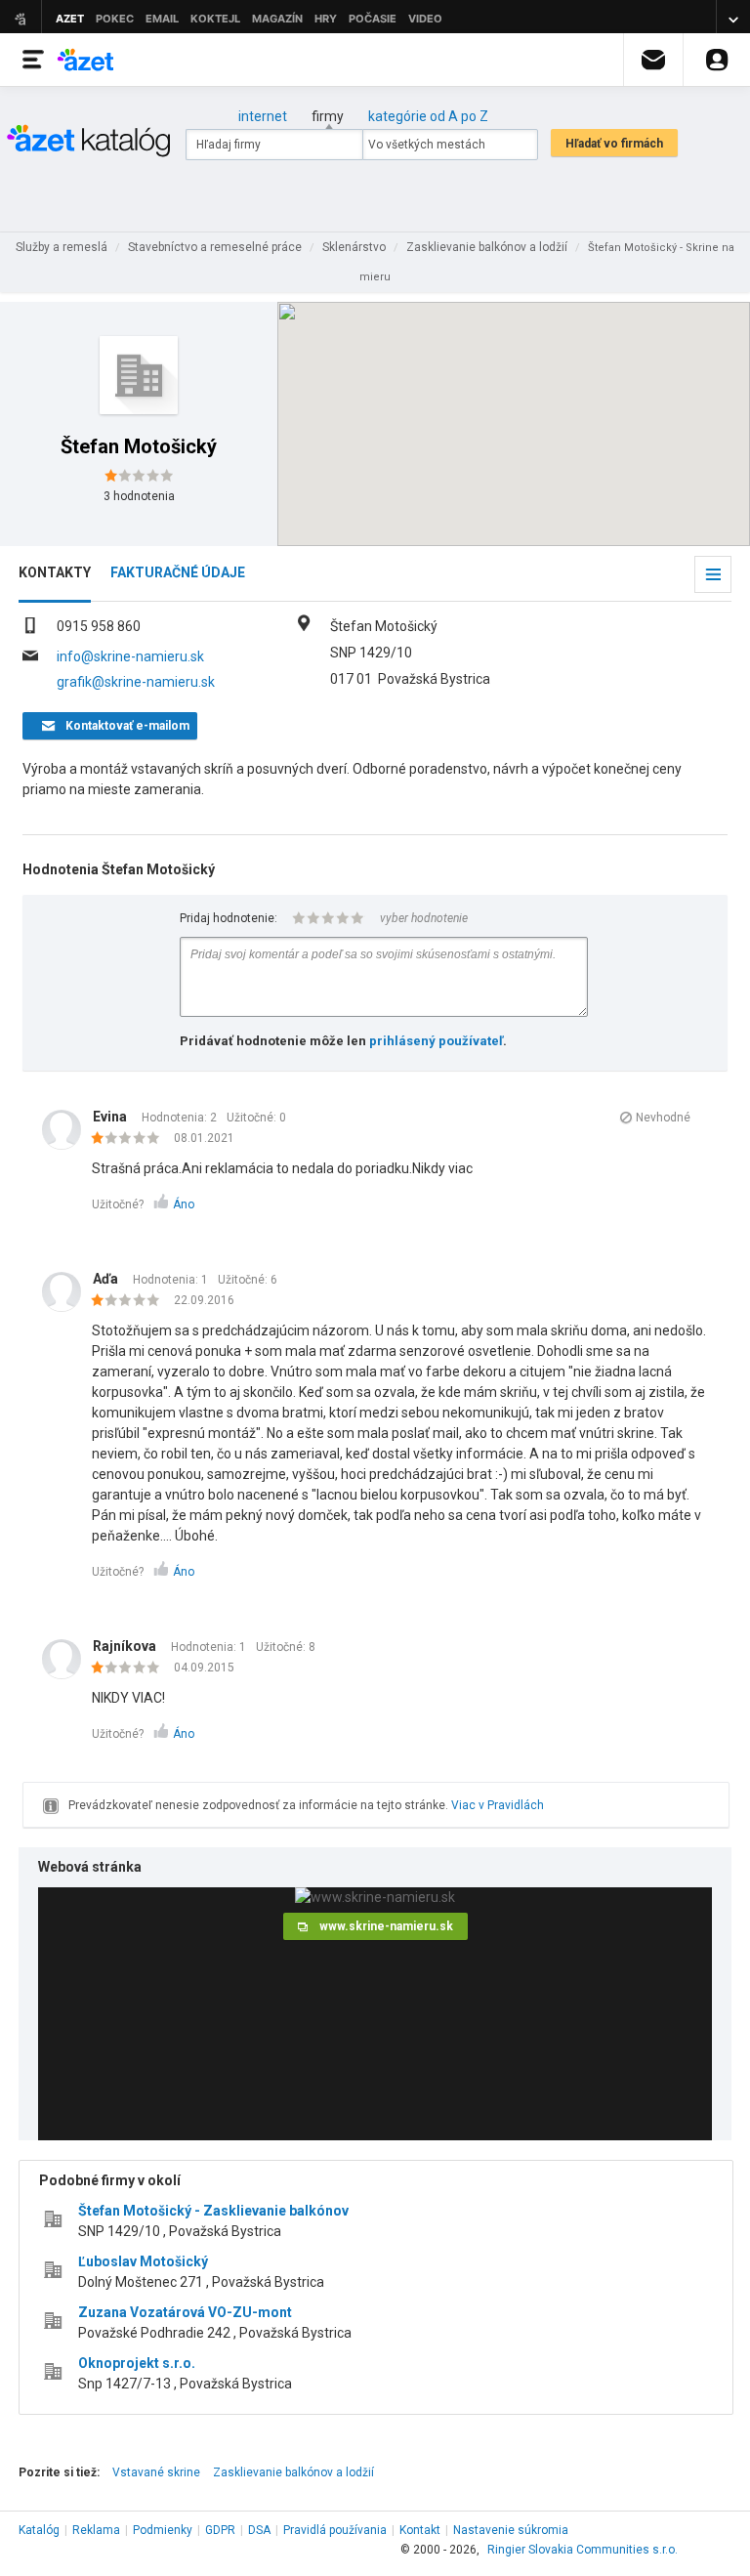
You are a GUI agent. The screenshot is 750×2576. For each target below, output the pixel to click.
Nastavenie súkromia (511, 2530)
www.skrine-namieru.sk (386, 1926)
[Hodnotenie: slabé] (130, 1139)
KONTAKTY (55, 572)
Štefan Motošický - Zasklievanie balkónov (213, 2211)
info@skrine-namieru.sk (130, 656)
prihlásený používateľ (436, 1041)
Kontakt (420, 2530)
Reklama (96, 2530)
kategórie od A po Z (428, 116)
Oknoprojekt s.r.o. (137, 2363)
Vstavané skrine (156, 2472)
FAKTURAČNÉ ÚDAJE (178, 572)
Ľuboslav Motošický (143, 2261)
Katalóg (39, 2530)
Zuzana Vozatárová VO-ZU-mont (185, 2312)
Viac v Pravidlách (498, 1805)
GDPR (220, 2530)
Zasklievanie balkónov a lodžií (293, 2472)
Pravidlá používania (335, 2530)
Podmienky (163, 2530)
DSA (259, 2530)
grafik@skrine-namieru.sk (136, 682)
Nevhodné (663, 1118)
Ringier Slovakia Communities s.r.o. (583, 2550)
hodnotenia (139, 496)
